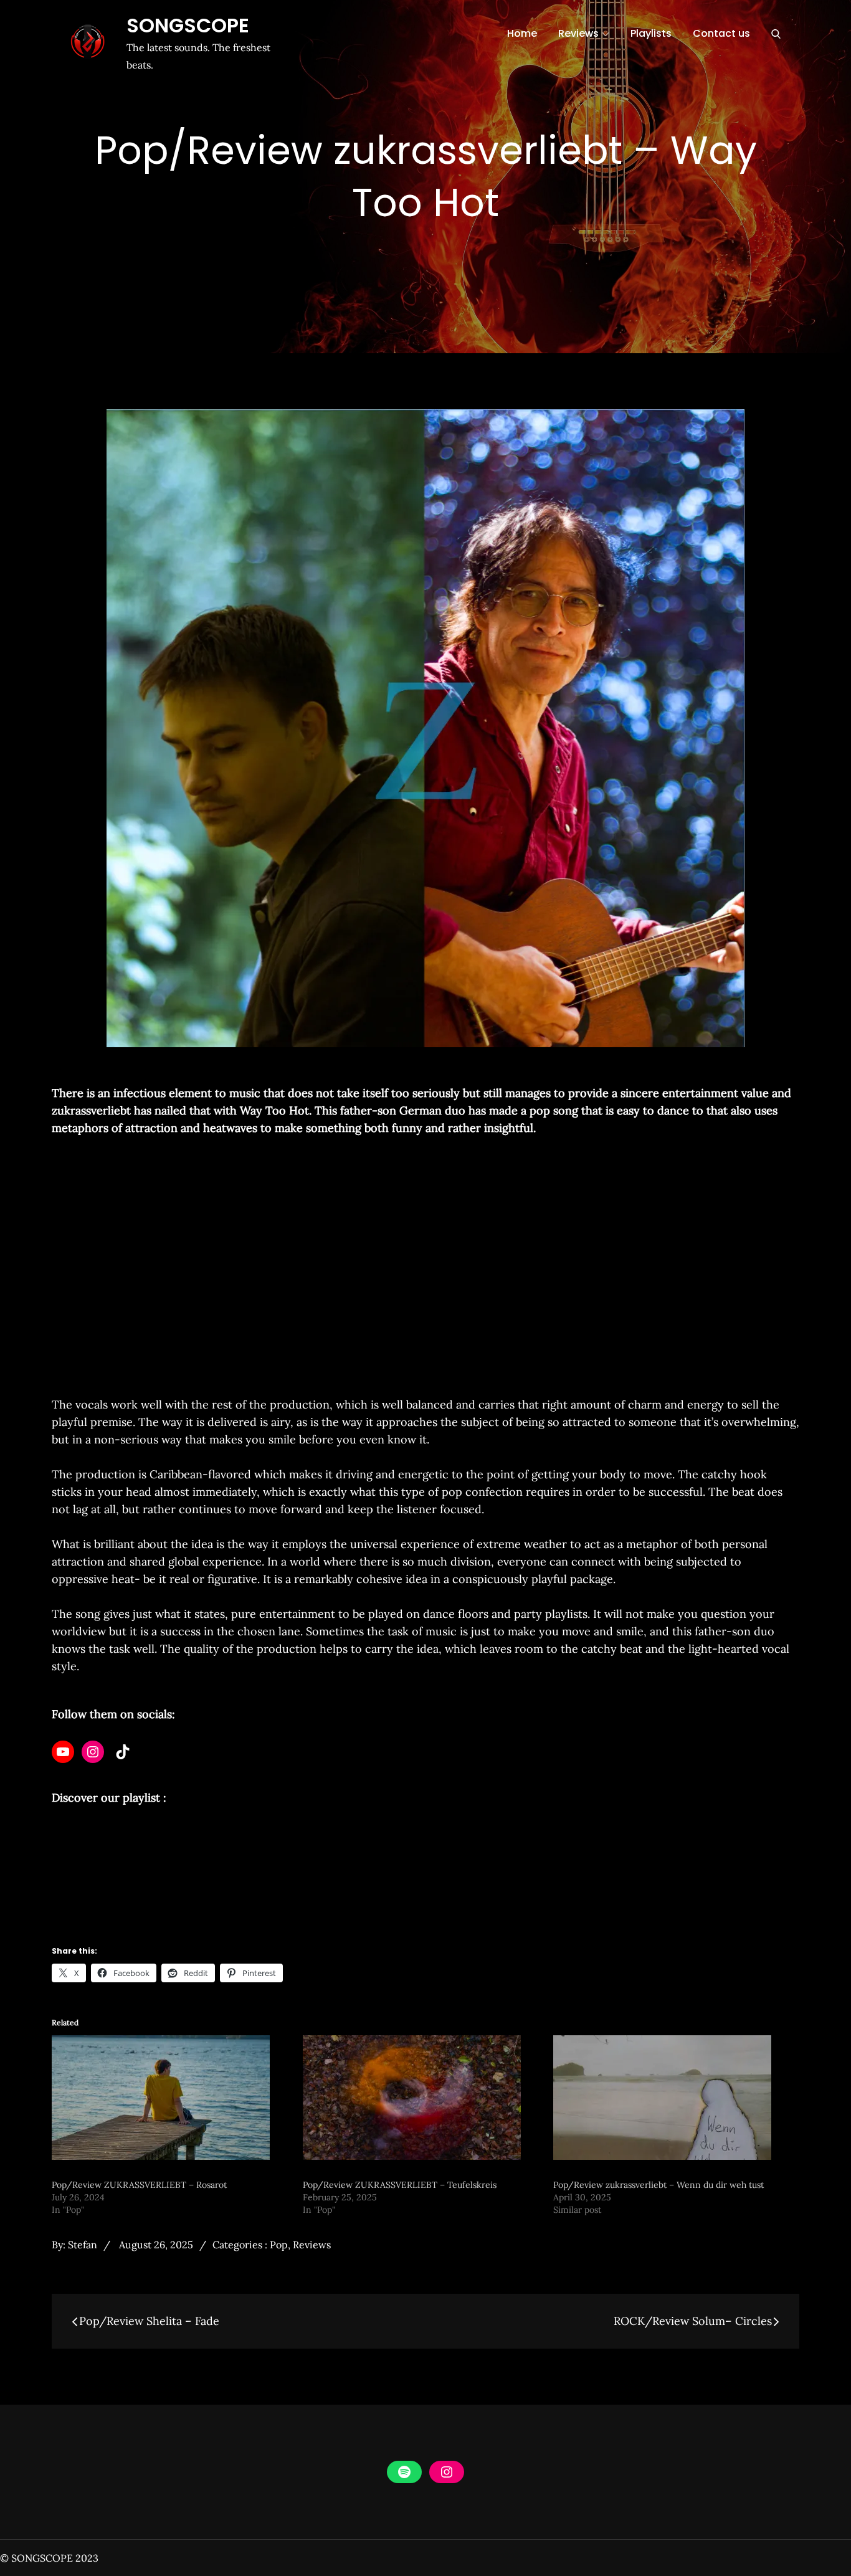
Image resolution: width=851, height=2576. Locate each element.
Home (522, 33)
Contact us (721, 33)
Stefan (83, 2245)
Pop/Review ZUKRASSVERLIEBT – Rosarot (139, 2185)
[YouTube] (63, 1752)
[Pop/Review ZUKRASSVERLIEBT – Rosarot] (171, 2098)
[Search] (776, 34)
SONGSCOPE (188, 25)
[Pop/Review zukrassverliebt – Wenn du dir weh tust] (673, 2098)
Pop (279, 2245)
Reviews (578, 33)
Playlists (651, 33)
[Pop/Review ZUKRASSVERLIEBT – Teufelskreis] (422, 2098)
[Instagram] (93, 1752)
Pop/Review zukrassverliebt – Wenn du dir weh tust (658, 2185)
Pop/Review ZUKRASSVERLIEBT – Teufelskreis (400, 2185)
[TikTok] (123, 1752)
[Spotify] (404, 2472)
